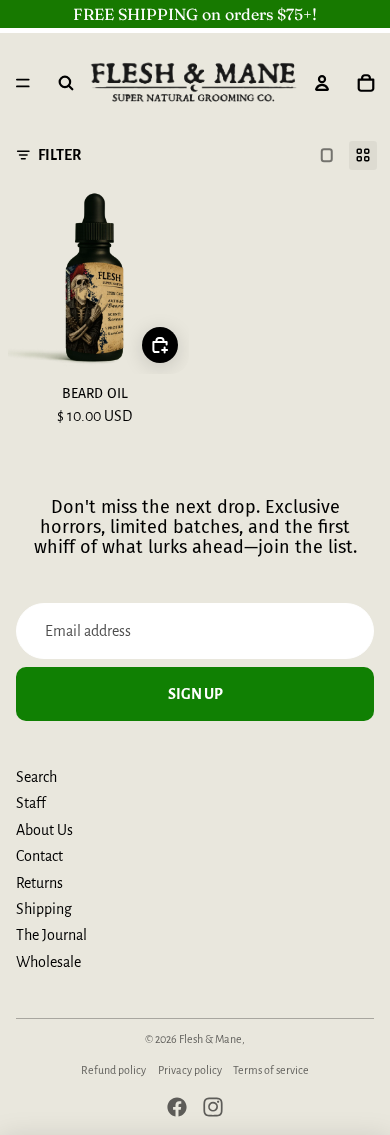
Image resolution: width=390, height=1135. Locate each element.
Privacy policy (190, 1070)
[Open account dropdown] (322, 83)
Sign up (195, 694)
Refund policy (113, 1070)
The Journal (51, 935)
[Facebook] (177, 1107)
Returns (39, 883)
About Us (44, 830)
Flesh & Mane (210, 1039)
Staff (31, 803)
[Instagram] (213, 1107)
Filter (59, 155)
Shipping (44, 909)
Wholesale (48, 962)
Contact (39, 856)
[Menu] (23, 83)
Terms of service (271, 1070)
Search (36, 777)
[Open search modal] (66, 83)
